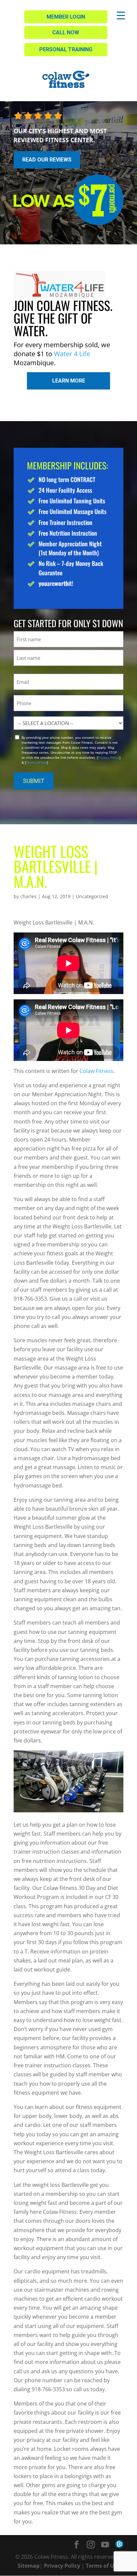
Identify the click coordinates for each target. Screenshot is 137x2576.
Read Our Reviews (47, 160)
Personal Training (66, 49)
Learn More (69, 381)
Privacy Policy (109, 757)
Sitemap (29, 2566)
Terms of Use (36, 762)
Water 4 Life (72, 354)
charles (28, 896)
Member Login (66, 17)
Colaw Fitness (96, 1071)
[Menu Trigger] (121, 15)
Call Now (66, 32)
